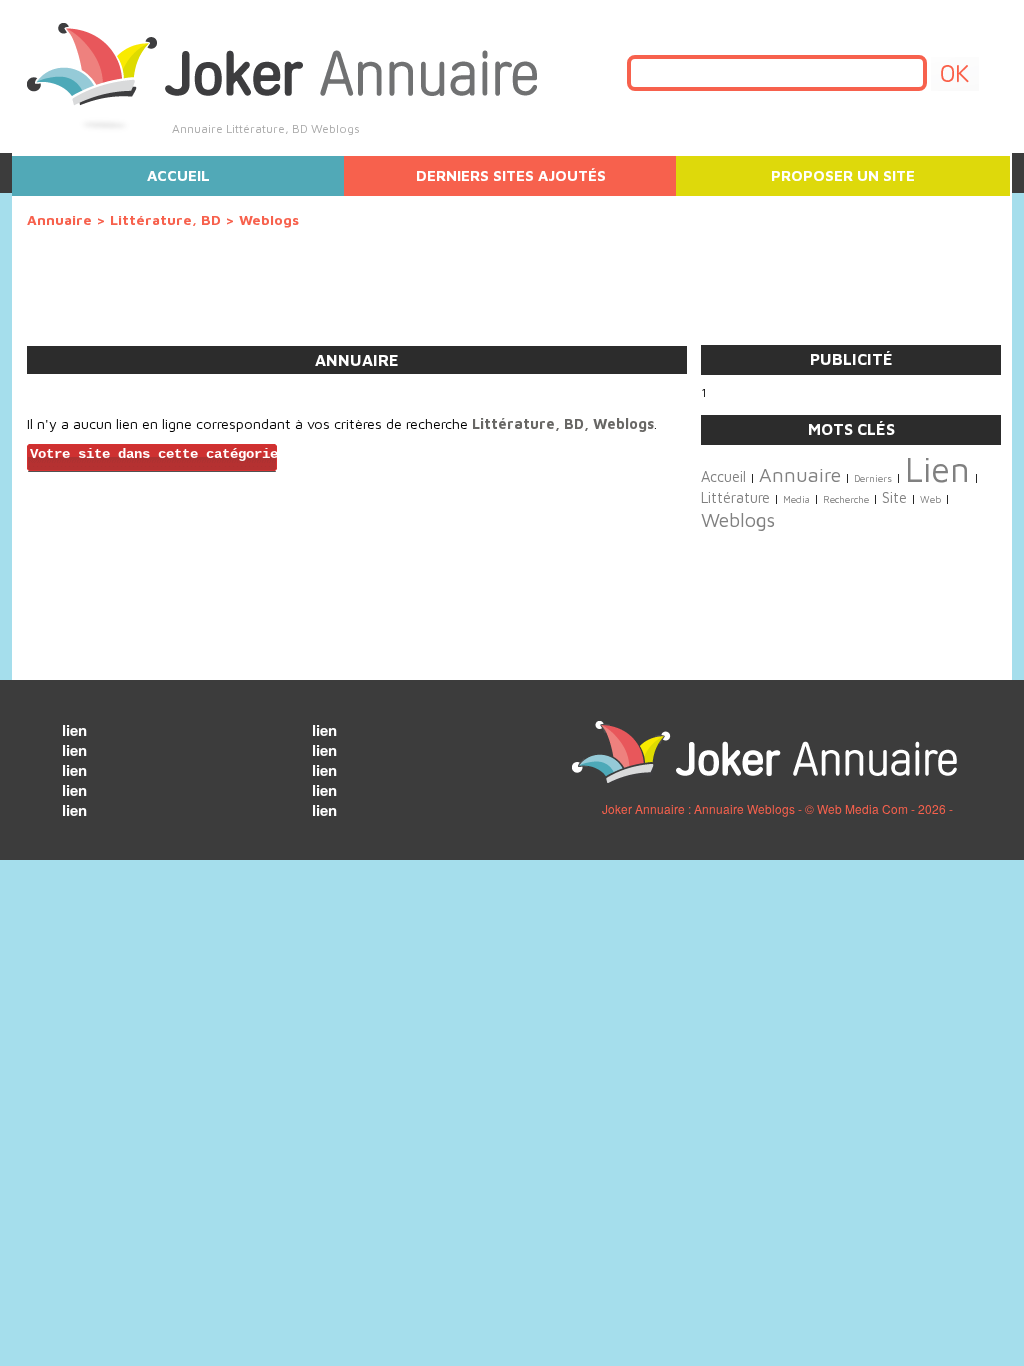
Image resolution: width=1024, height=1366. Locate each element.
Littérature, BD (165, 219)
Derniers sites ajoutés (511, 175)
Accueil (178, 175)
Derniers (873, 478)
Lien (937, 469)
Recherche (846, 499)
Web (930, 499)
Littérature (735, 497)
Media (796, 499)
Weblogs (738, 519)
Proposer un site (843, 175)
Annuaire (59, 219)
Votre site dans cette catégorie (154, 454)
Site (894, 497)
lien (74, 730)
